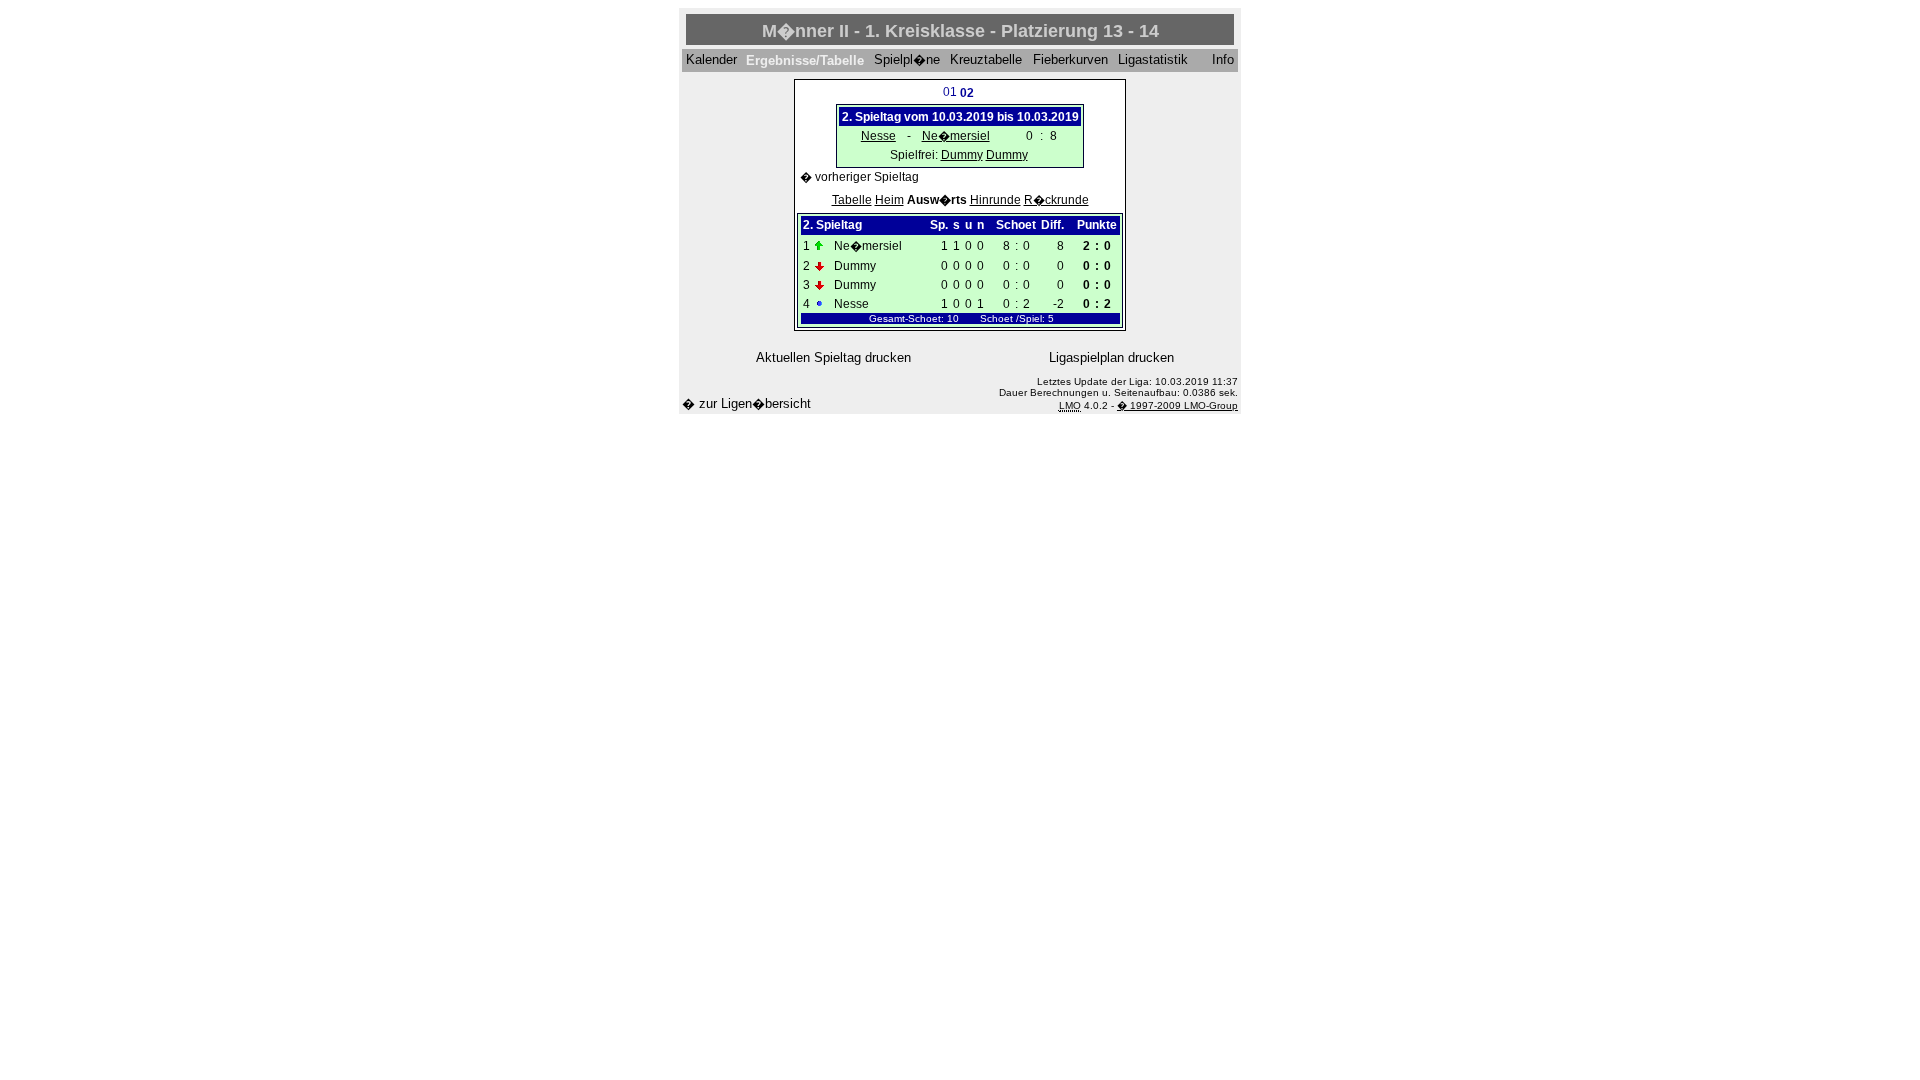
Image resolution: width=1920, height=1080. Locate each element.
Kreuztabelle (986, 60)
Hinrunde (995, 200)
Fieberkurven (1070, 60)
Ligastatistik (1153, 60)
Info (1223, 60)
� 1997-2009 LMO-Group (1177, 405)
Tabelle (852, 200)
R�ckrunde (1056, 200)
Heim (889, 200)
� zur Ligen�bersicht (746, 403)
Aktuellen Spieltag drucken (833, 357)
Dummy (962, 155)
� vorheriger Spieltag (859, 177)
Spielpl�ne (907, 60)
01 (950, 92)
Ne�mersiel (956, 136)
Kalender (711, 60)
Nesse (878, 136)
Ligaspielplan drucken (1111, 357)
